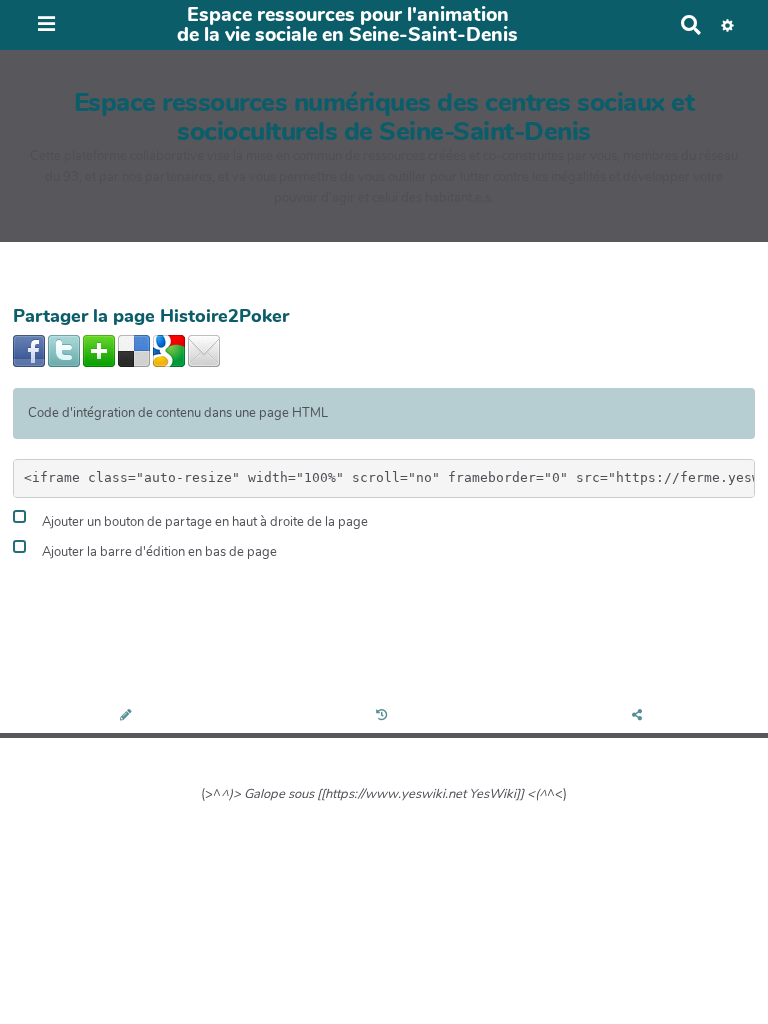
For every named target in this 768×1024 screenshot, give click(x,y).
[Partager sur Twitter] (64, 350)
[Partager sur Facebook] (29, 350)
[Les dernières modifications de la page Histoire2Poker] (384, 716)
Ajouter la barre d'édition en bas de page (158, 552)
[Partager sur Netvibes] (99, 350)
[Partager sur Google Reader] (169, 350)
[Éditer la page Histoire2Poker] (127, 716)
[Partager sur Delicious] (134, 350)
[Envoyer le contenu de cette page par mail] (204, 350)
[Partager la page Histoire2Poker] (640, 716)
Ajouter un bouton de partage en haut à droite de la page (203, 523)
